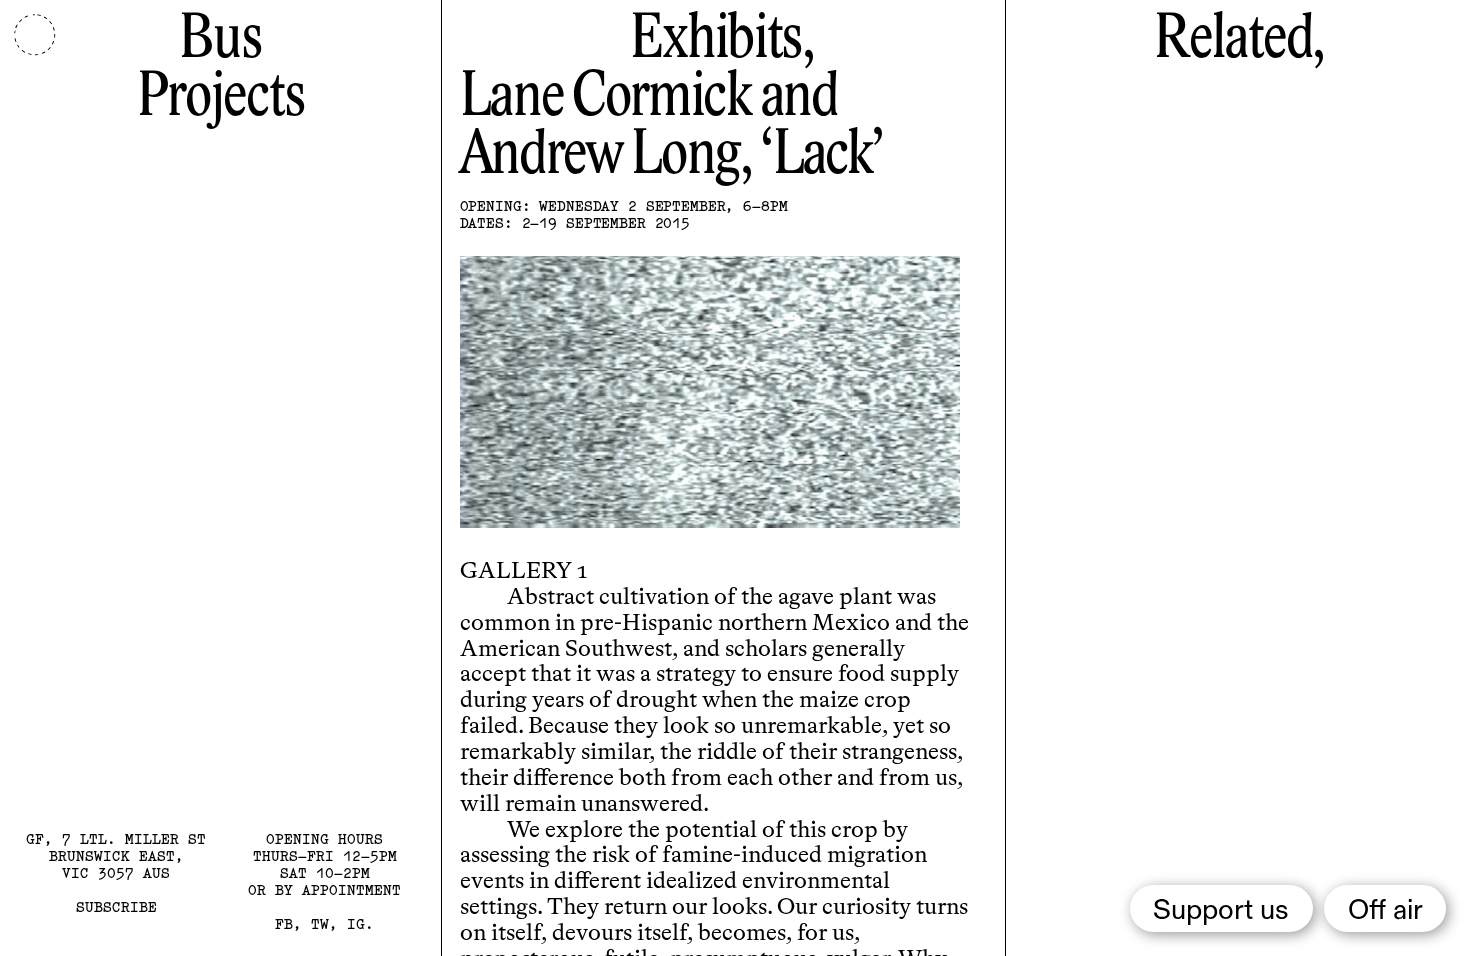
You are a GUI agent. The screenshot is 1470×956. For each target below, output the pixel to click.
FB (284, 924)
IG (356, 924)
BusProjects (220, 69)
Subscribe (116, 907)
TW (320, 924)
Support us (1221, 911)
